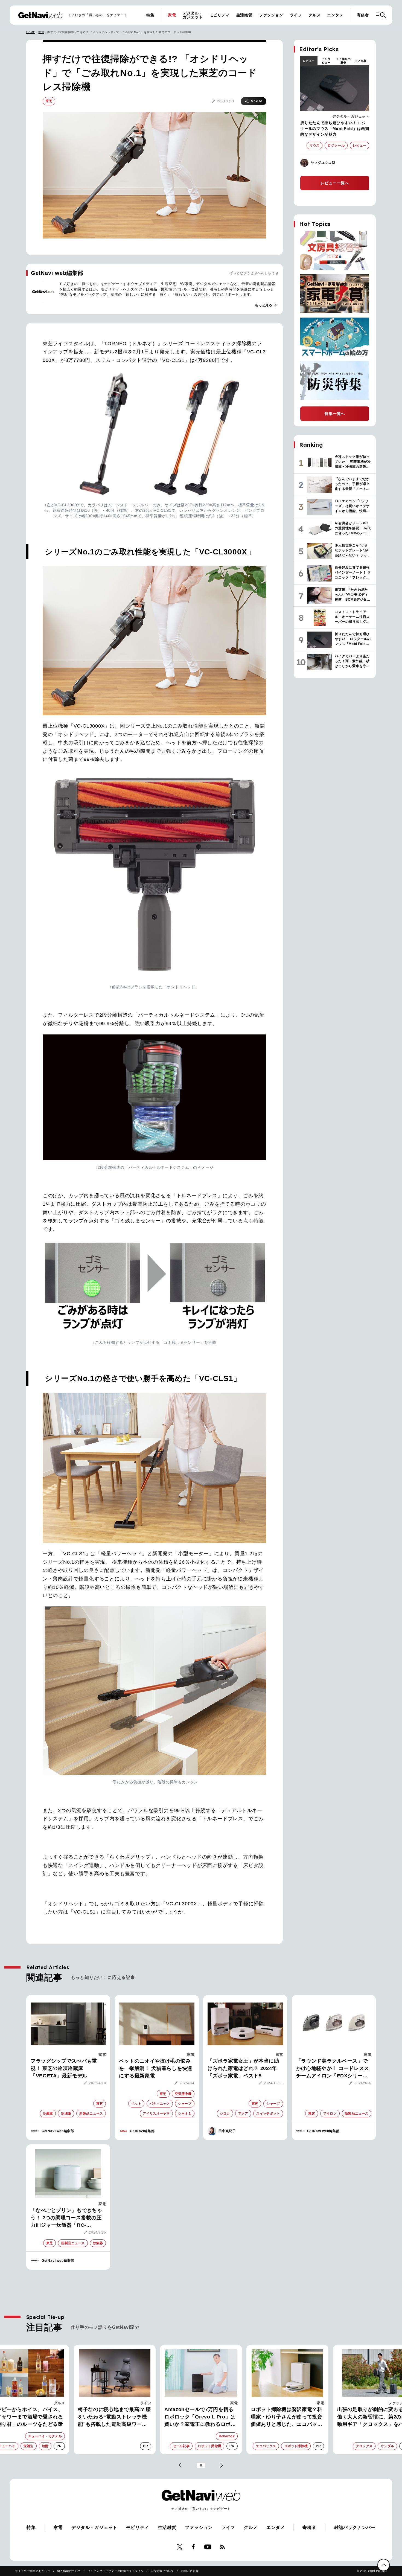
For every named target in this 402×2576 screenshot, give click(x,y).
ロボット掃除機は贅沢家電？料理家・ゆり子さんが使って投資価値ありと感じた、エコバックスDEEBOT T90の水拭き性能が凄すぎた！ (115, 2417)
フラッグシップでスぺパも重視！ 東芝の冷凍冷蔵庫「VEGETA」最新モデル (64, 2068)
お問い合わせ (190, 2571)
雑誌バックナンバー (355, 2527)
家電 (172, 15)
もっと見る (266, 305)
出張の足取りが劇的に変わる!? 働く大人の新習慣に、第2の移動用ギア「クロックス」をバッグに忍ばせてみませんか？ (200, 2417)
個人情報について (69, 2571)
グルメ (314, 15)
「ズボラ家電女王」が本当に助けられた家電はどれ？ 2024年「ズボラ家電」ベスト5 (243, 2068)
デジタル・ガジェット (193, 15)
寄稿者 (363, 15)
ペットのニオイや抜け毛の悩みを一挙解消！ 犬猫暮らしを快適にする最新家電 (156, 2068)
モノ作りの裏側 (343, 61)
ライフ (296, 15)
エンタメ (335, 15)
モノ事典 (361, 61)
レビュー (309, 61)
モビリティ (220, 15)
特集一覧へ (335, 414)
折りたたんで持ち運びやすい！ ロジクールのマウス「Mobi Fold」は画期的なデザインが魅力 (335, 129)
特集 (150, 15)
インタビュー (326, 61)
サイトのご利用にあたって (33, 2571)
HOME (31, 32)
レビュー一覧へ (335, 183)
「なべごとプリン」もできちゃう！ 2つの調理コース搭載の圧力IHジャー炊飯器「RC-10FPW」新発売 (66, 2218)
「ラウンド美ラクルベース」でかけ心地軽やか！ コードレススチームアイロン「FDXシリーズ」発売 (333, 2069)
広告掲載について (162, 2571)
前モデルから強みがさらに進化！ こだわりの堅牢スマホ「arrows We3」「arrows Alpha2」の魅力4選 (284, 2417)
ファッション (271, 15)
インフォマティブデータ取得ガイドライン (116, 2571)
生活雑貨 (244, 15)
